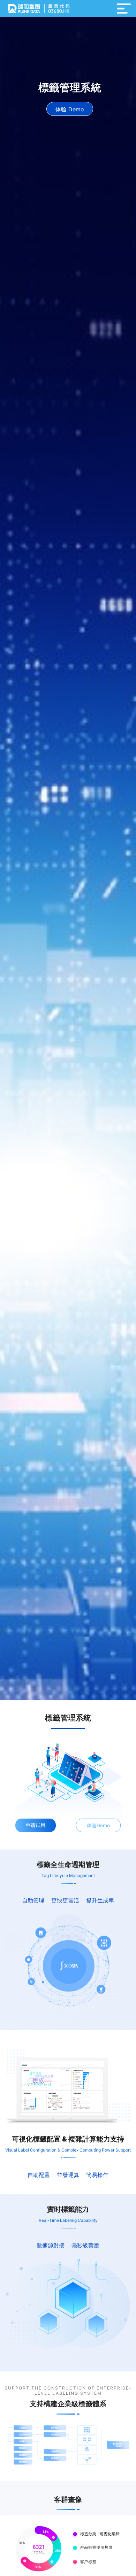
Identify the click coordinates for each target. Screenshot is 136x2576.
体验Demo (98, 1825)
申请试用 (36, 1825)
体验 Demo (70, 109)
